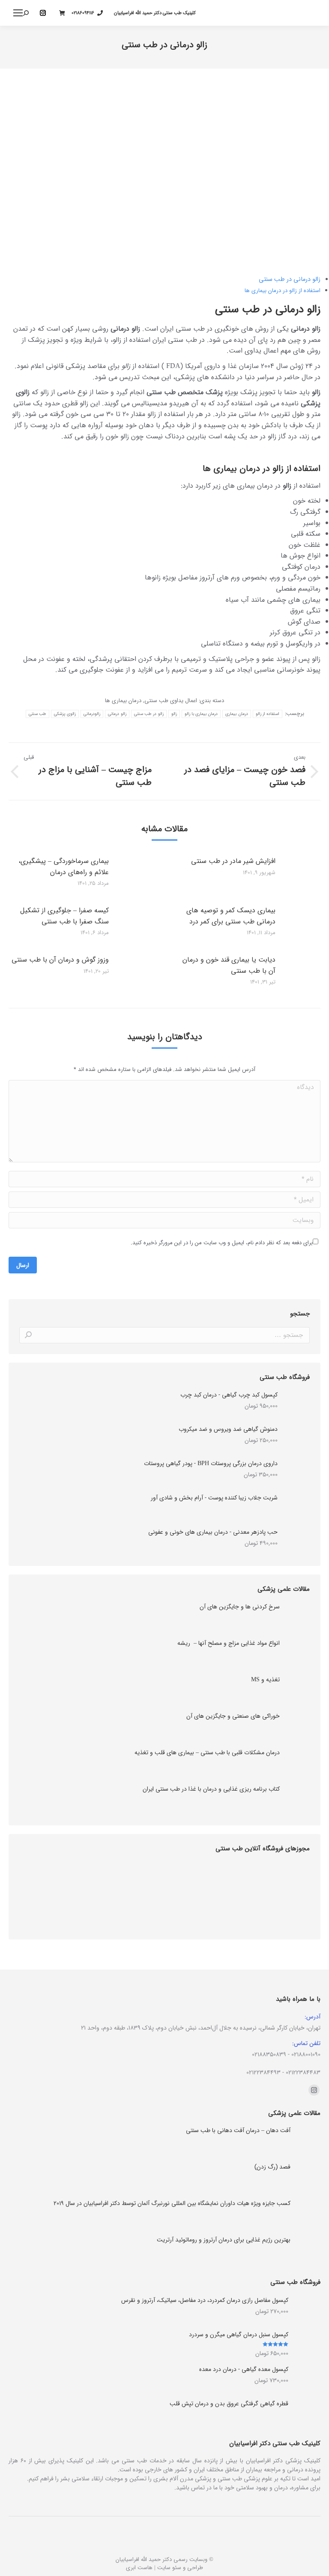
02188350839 (269, 2054)
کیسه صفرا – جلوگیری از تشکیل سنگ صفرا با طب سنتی (64, 916)
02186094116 (83, 13)
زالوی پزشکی (65, 714)
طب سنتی (37, 714)
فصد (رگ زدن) (272, 2167)
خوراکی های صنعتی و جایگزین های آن (233, 1716)
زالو (174, 714)
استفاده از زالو (268, 714)
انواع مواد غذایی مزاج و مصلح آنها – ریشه (229, 1643)
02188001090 (306, 2054)
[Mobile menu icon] (18, 13)
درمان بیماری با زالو (201, 714)
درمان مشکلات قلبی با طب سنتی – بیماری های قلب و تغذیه (207, 1753)
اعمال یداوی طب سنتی (171, 701)
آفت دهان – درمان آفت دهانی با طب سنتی (238, 2131)
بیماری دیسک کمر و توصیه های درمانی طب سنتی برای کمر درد (231, 916)
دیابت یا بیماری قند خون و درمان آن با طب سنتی (229, 965)
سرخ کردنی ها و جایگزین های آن (240, 1607)
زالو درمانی (117, 714)
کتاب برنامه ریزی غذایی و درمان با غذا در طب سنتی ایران (211, 1789)
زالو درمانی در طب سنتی (290, 279)
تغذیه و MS (265, 1680)
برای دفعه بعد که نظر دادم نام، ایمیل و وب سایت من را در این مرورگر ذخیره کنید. (222, 1243)
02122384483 (303, 2072)
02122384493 (263, 2072)
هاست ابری (139, 2568)
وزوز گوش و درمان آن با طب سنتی (60, 960)
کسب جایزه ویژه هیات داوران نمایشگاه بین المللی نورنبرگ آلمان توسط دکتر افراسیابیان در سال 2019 (172, 2203)
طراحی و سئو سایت (180, 2568)
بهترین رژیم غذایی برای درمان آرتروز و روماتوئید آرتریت (224, 2240)
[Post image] (141, 875)
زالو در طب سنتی (149, 714)
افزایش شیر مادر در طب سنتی (233, 861)
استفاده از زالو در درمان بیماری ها (283, 291)
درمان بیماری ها (123, 701)
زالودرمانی (92, 714)
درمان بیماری (236, 714)
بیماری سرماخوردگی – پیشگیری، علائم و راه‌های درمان (64, 867)
